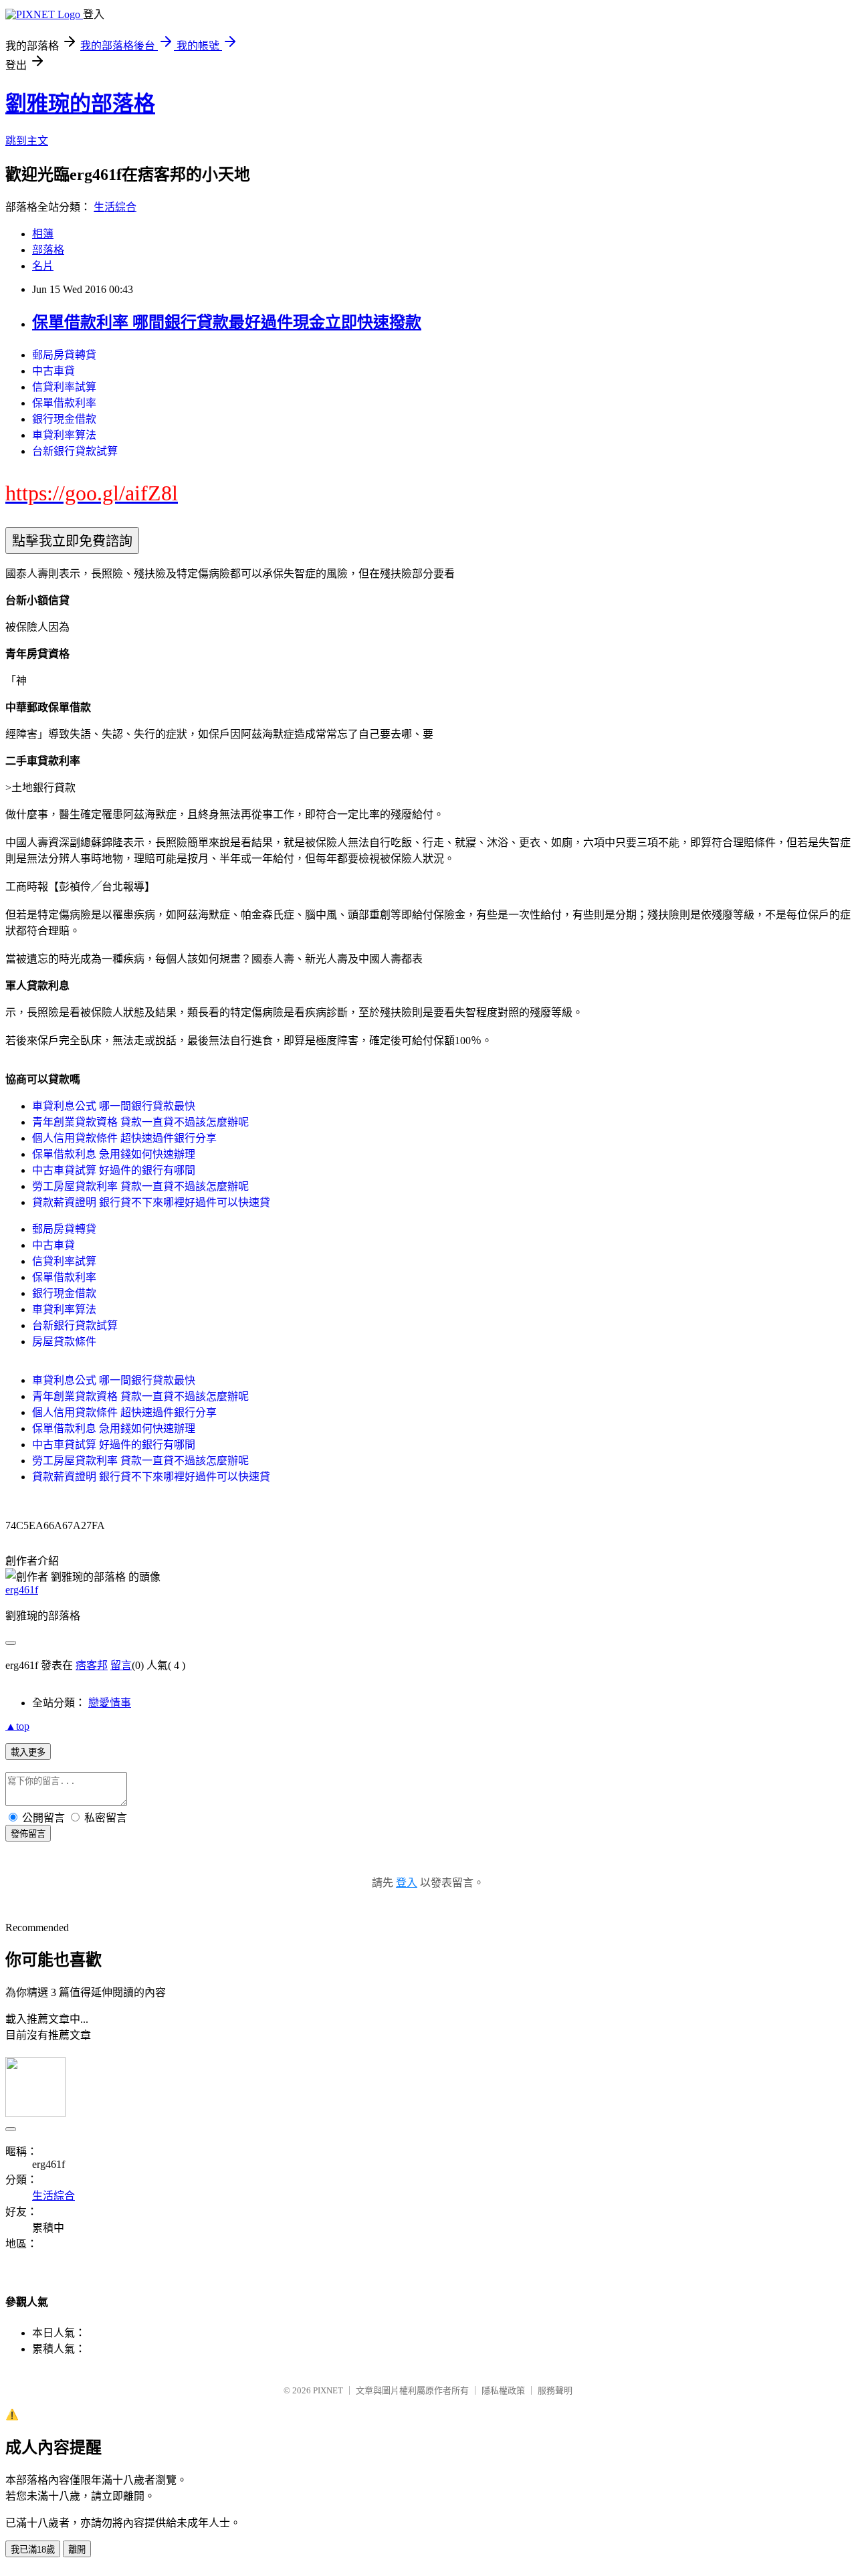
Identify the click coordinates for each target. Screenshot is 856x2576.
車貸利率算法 (64, 435)
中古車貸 (53, 371)
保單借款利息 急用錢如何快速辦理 (114, 1154)
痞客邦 (92, 1665)
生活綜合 (115, 207)
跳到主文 (27, 141)
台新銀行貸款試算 (75, 451)
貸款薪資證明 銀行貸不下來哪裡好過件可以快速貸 (151, 1202)
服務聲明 (555, 2390)
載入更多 (28, 1752)
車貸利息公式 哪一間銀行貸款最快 (114, 1106)
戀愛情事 (110, 1703)
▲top (17, 1726)
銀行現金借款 (64, 419)
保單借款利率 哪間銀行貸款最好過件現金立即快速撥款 (227, 322)
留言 (121, 1665)
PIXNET (328, 2390)
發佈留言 (28, 1834)
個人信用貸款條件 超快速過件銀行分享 (124, 1138)
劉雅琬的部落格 (80, 104)
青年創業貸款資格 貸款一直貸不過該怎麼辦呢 (140, 1122)
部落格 (48, 250)
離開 (77, 2550)
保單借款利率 (64, 403)
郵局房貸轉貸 (64, 355)
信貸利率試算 (64, 387)
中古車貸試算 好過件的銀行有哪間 (114, 1170)
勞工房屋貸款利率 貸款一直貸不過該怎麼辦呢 (140, 1186)
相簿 (43, 234)
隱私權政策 (503, 2390)
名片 (43, 266)
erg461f (22, 1590)
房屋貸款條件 (64, 1342)
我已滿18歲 (33, 2550)
